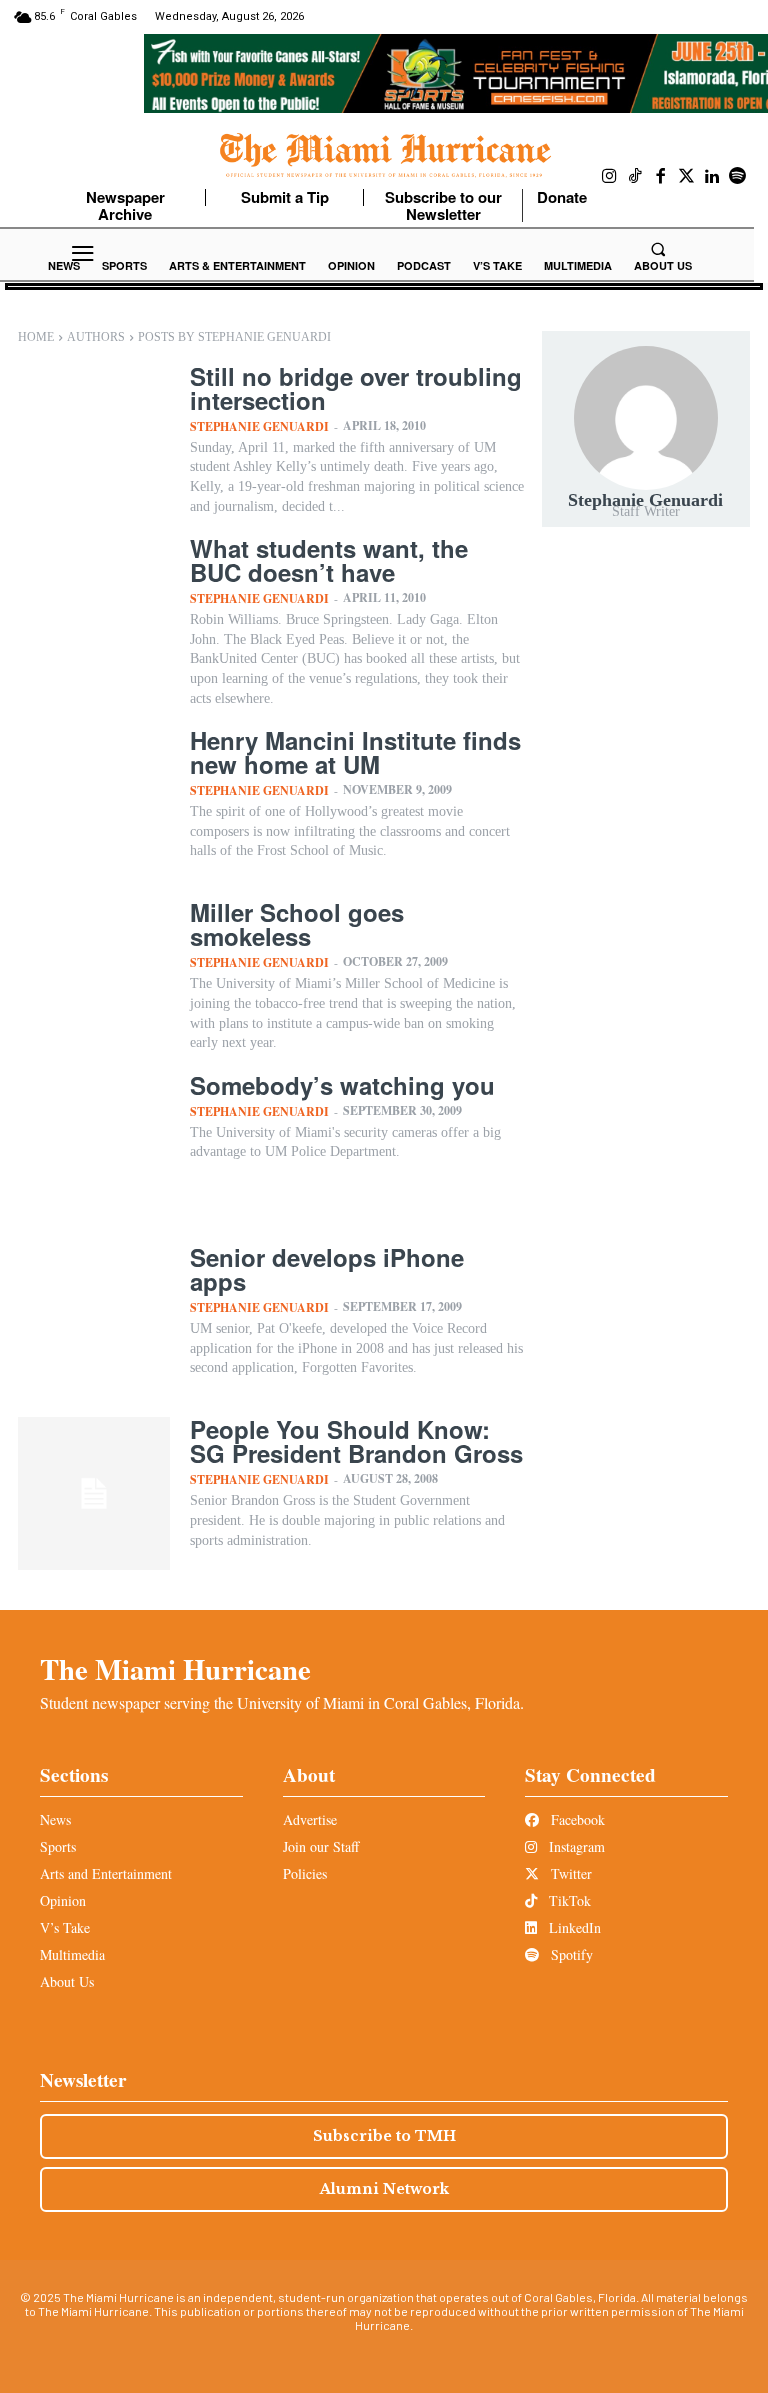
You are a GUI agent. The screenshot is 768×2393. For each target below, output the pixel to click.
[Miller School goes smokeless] (94, 976)
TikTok (568, 1900)
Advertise (310, 1819)
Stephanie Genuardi (259, 426)
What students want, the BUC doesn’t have (329, 560)
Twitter (569, 1873)
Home (36, 337)
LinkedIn (573, 1927)
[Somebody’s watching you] (94, 1149)
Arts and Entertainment (106, 1873)
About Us (67, 1981)
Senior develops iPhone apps (327, 1269)
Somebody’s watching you (342, 1085)
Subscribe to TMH (384, 2136)
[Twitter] (687, 177)
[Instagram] (610, 177)
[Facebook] (661, 177)
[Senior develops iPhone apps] (94, 1321)
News (55, 1819)
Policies (305, 1873)
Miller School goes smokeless (297, 924)
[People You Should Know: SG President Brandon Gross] (94, 1493)
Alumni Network (384, 2189)
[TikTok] (636, 177)
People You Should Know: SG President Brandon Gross (356, 1441)
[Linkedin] (712, 177)
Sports (58, 1846)
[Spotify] (738, 177)
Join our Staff (321, 1846)
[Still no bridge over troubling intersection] (94, 440)
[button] (658, 249)
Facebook (576, 1819)
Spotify (570, 1954)
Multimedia (72, 1954)
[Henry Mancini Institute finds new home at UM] (94, 804)
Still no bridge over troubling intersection (356, 388)
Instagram (575, 1846)
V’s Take (65, 1927)
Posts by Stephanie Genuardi (234, 337)
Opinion (63, 1900)
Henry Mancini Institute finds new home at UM (355, 752)
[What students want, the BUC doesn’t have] (94, 612)
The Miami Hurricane (175, 1669)
